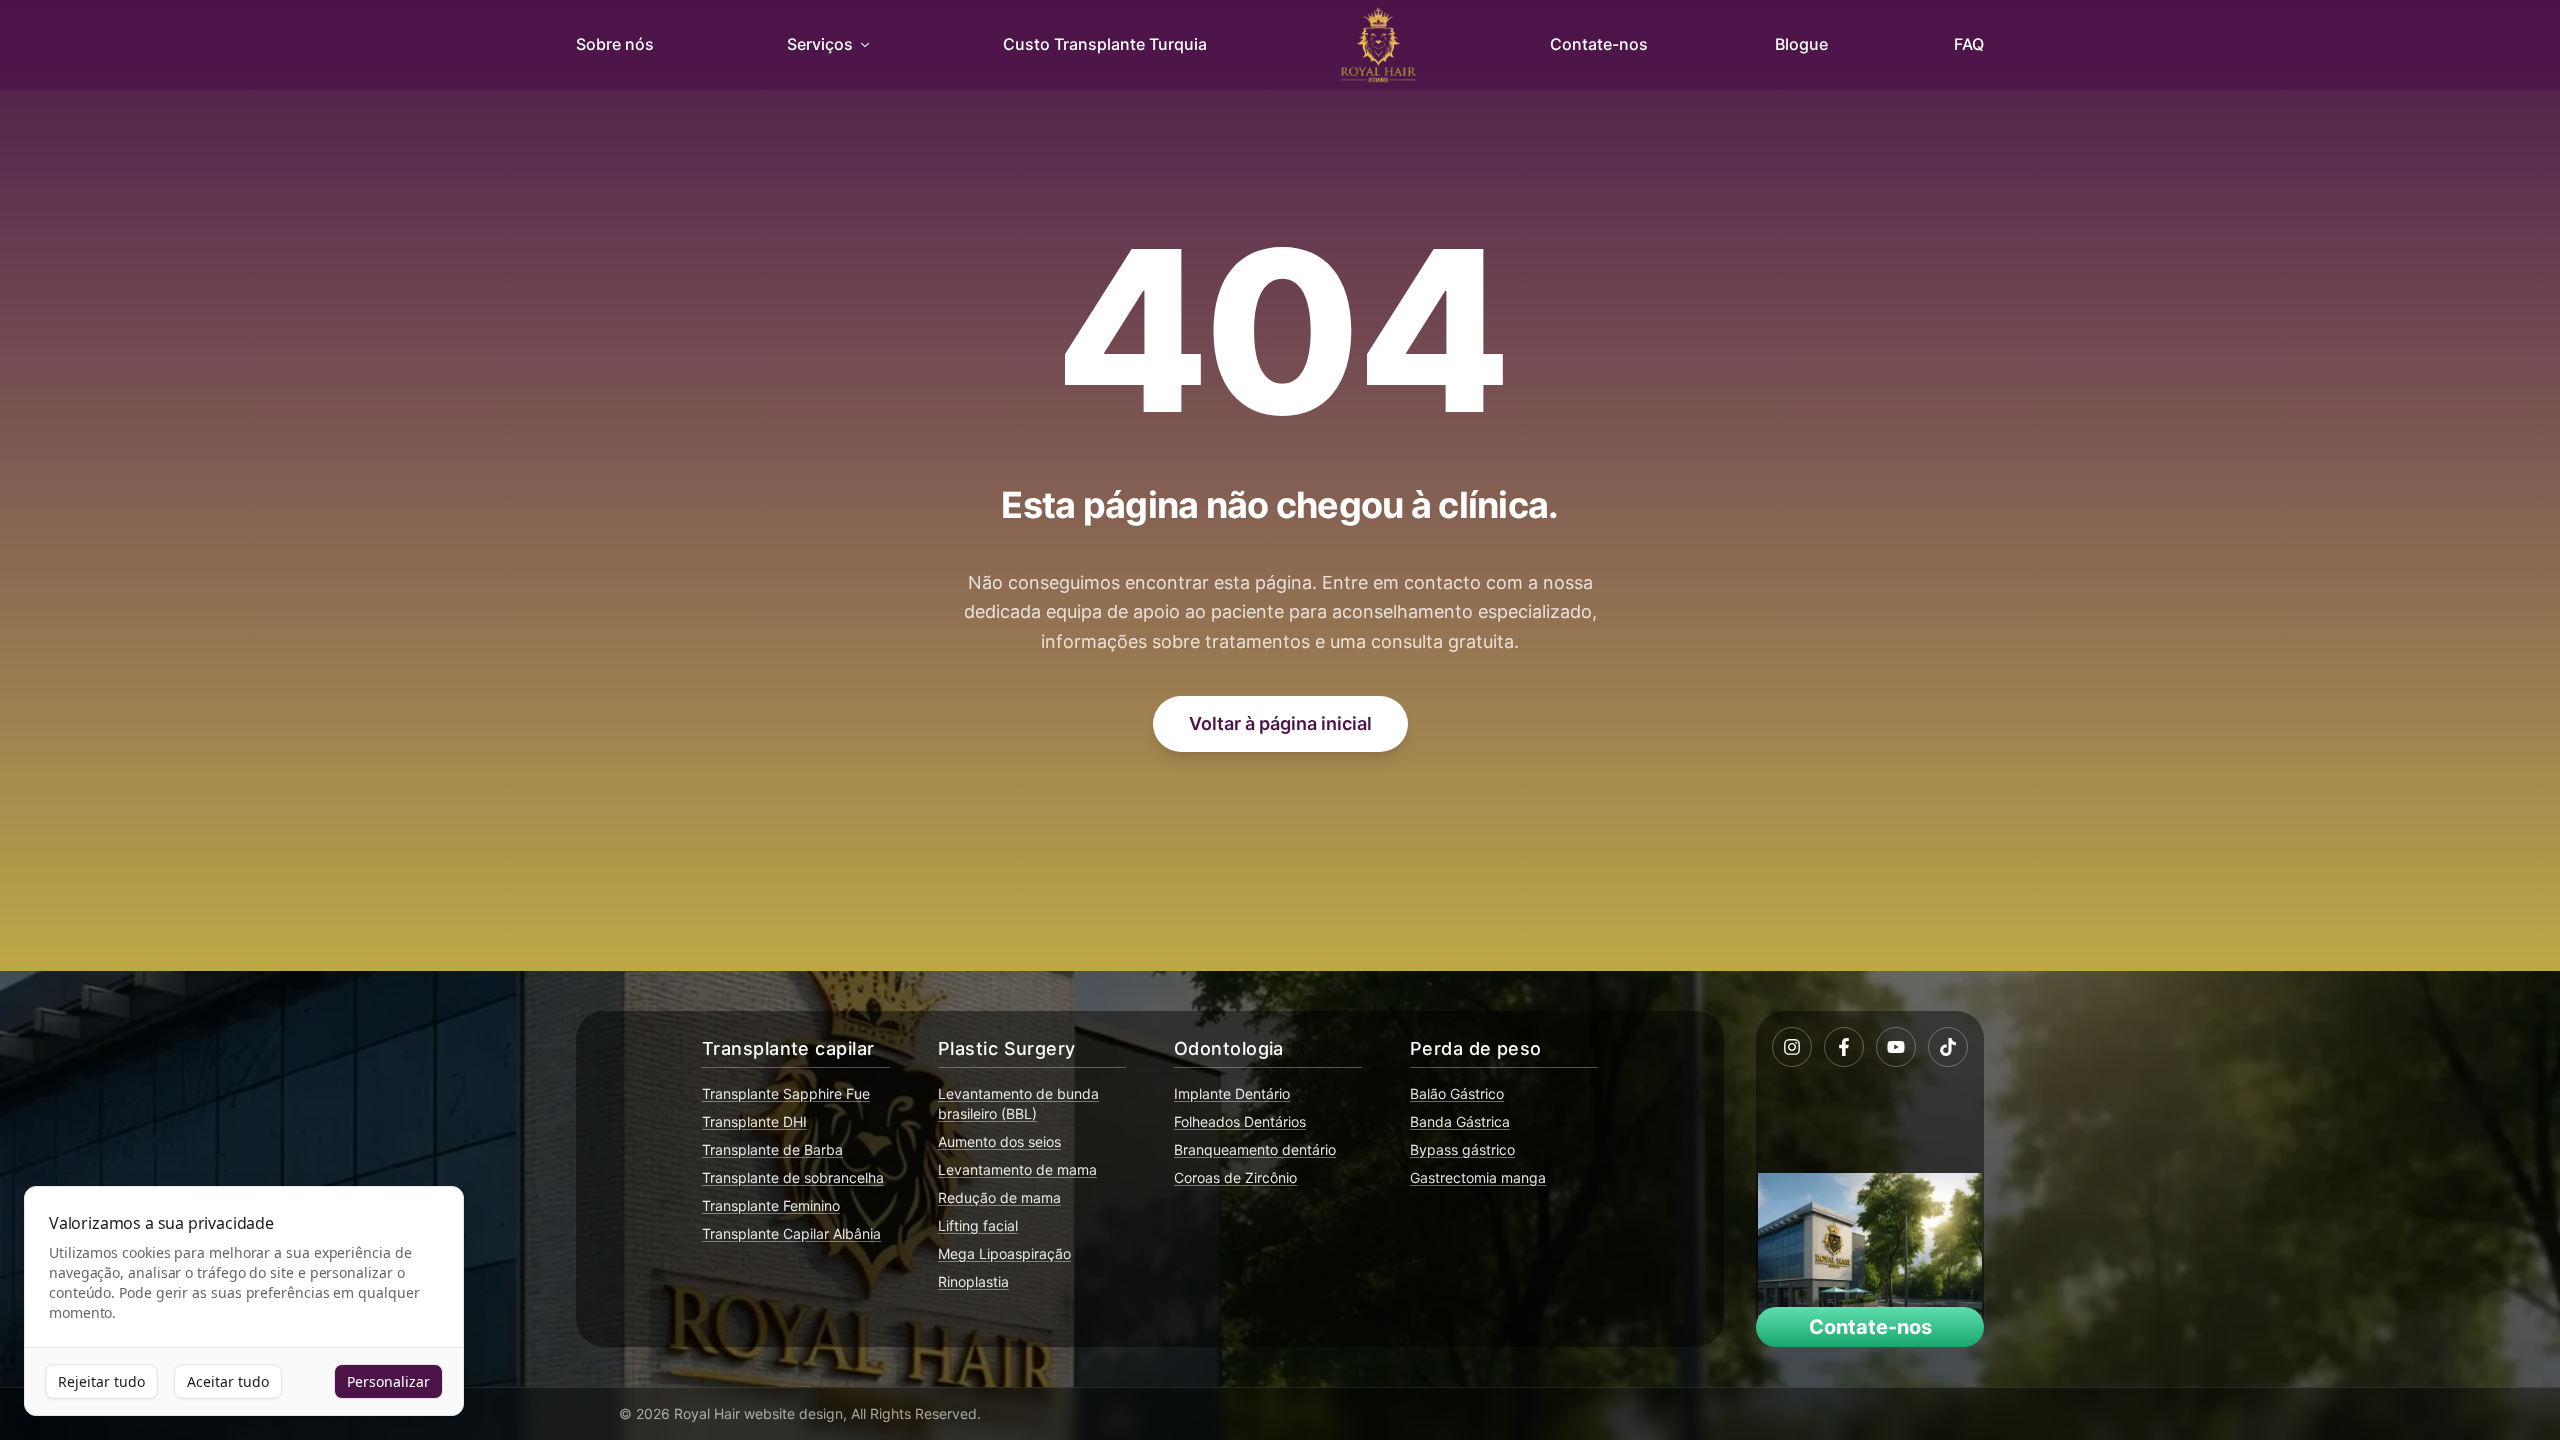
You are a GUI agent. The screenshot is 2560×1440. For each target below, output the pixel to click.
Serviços (820, 44)
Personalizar (388, 1381)
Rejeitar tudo (101, 1381)
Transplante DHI (754, 1121)
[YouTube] (1896, 1047)
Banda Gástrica (1460, 1121)
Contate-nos (1599, 44)
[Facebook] (1844, 1047)
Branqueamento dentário (1255, 1149)
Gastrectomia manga (1478, 1177)
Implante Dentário (1232, 1093)
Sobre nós (615, 44)
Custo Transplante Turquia (1105, 44)
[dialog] (244, 1301)
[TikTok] (1948, 1047)
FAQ (1969, 44)
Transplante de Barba (772, 1149)
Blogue (1801, 44)
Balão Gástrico (1457, 1093)
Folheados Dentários (1240, 1121)
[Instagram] (1792, 1047)
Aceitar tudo (228, 1381)
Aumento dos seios (999, 1141)
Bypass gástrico (1462, 1149)
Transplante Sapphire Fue (786, 1093)
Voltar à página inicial (1280, 723)
